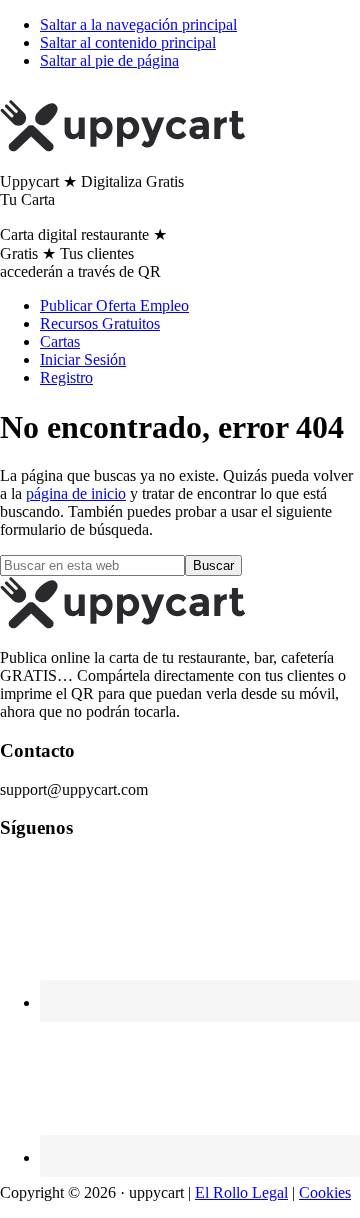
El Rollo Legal (241, 1192)
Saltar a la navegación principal (138, 24)
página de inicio (76, 493)
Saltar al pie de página (109, 60)
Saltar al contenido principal (128, 42)
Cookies (325, 1192)
